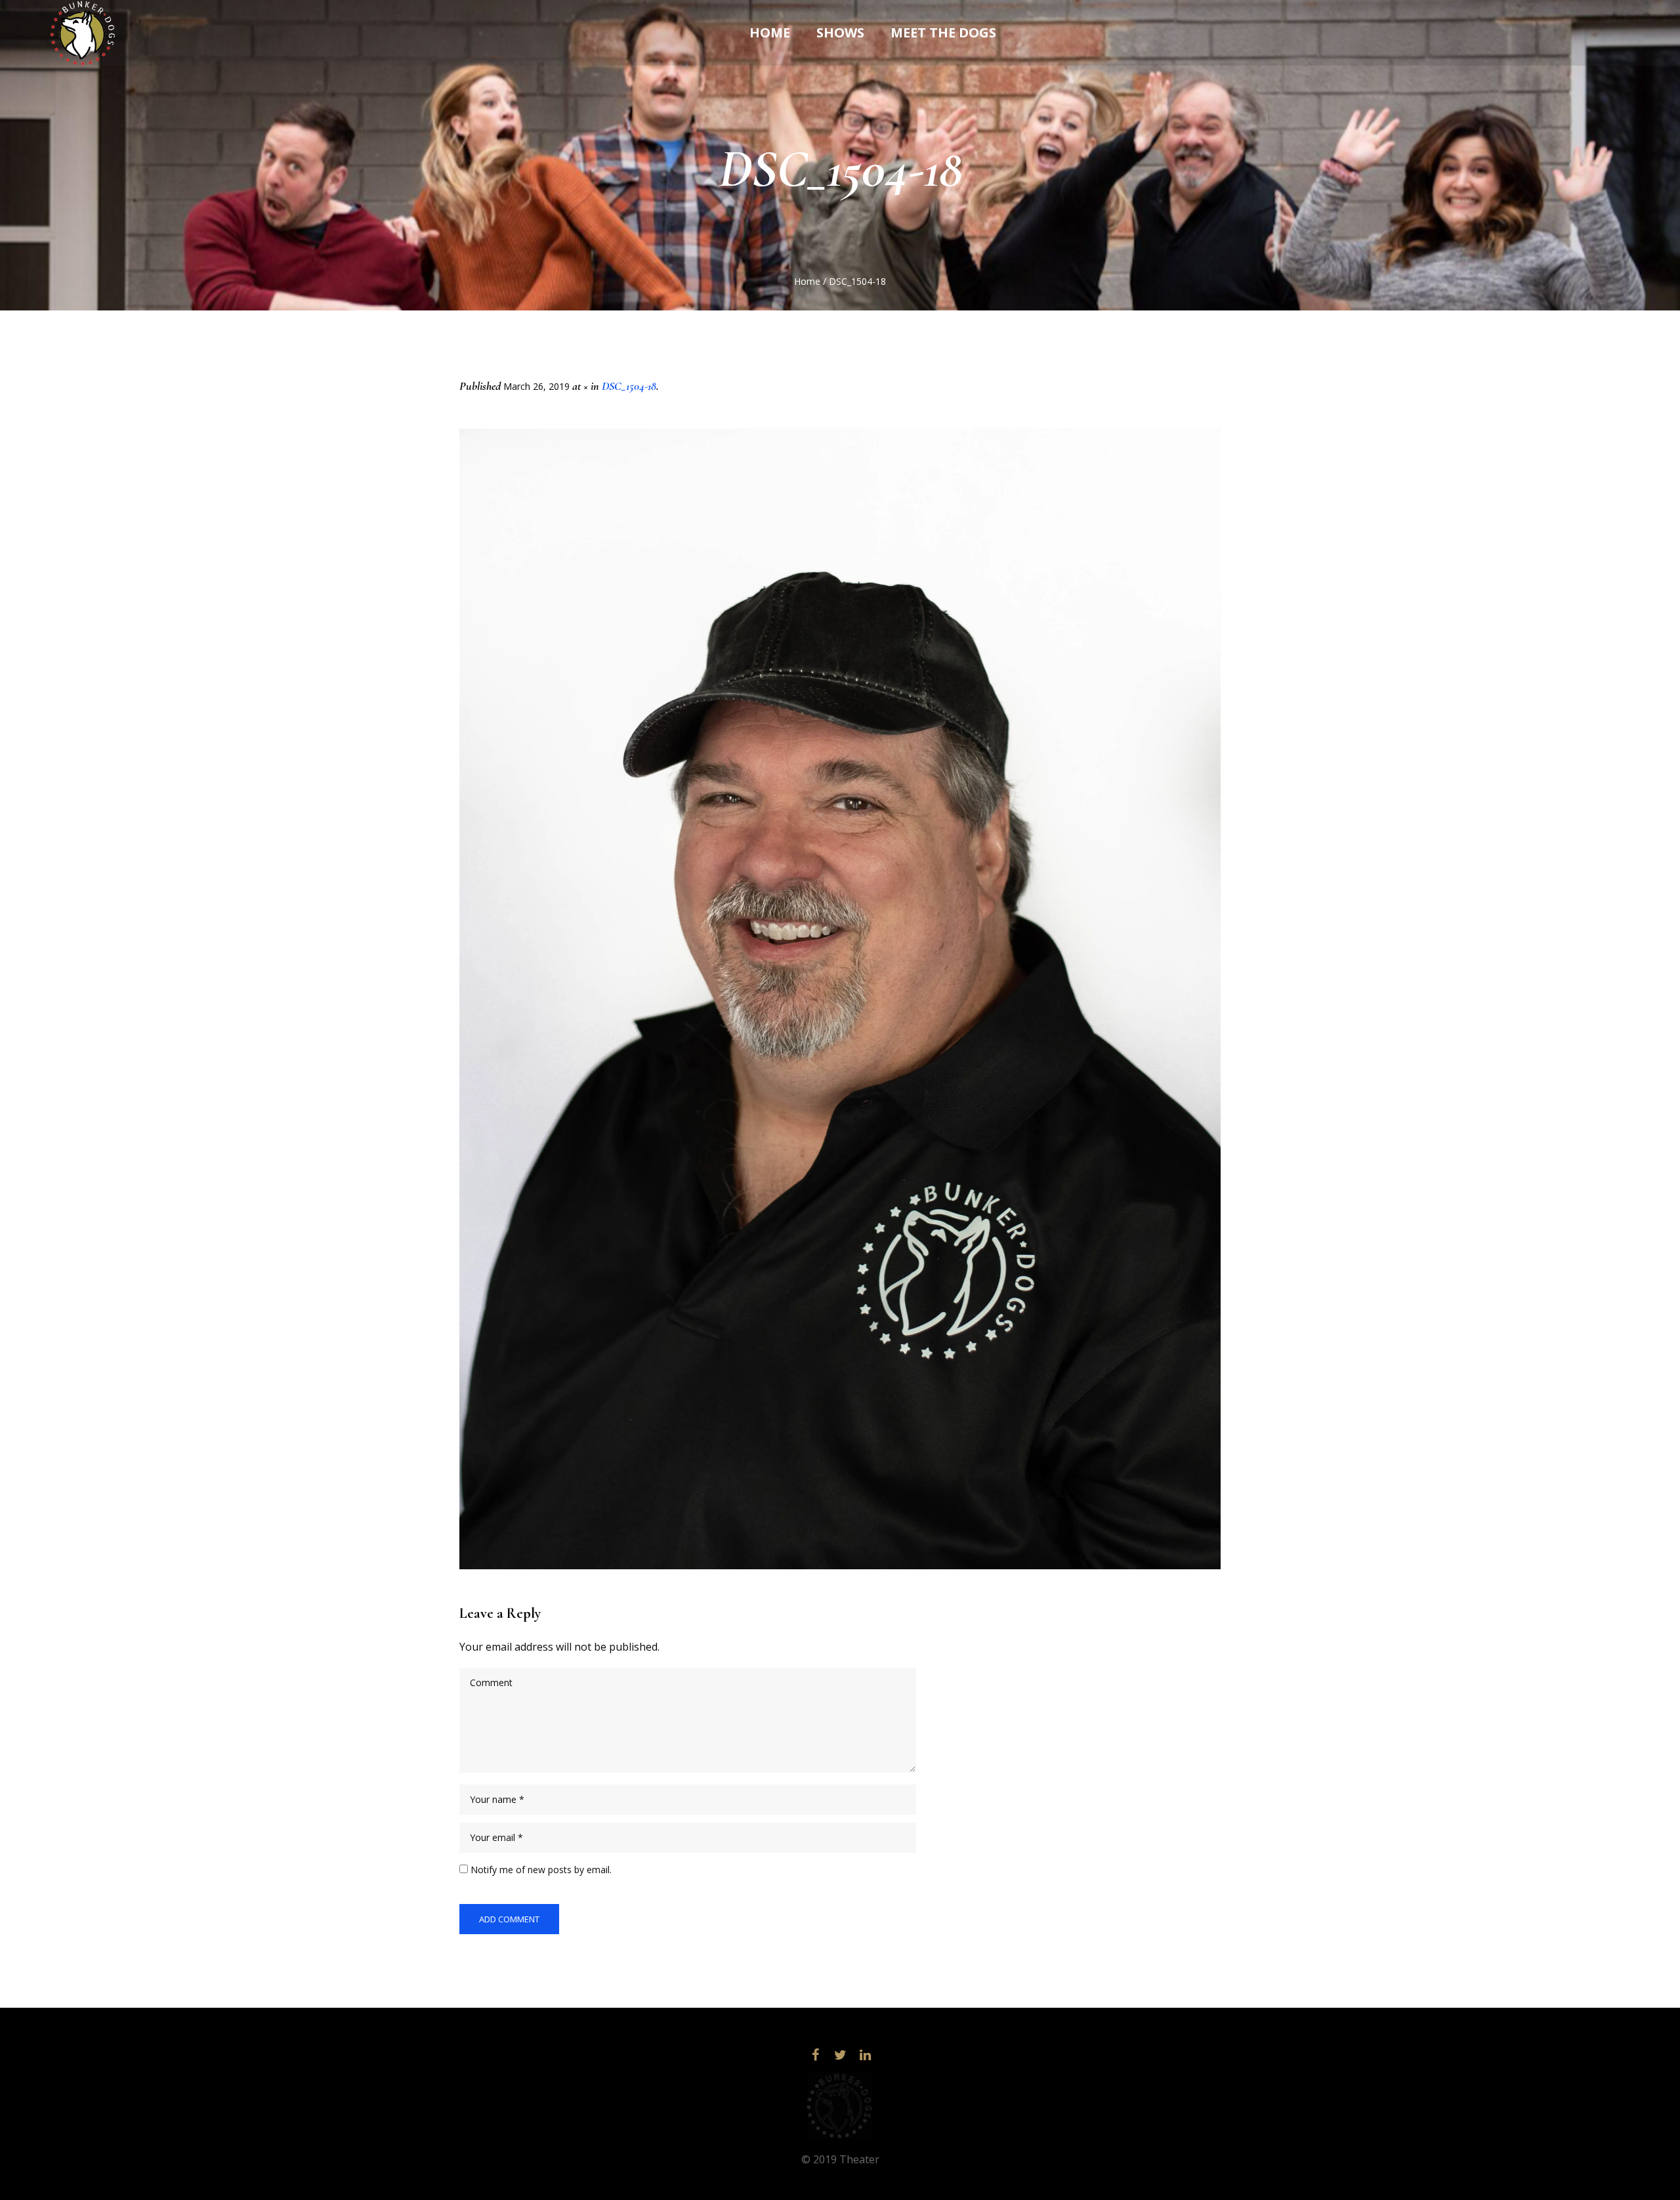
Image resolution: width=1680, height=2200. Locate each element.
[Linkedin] (865, 2055)
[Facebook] (815, 2055)
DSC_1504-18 (629, 386)
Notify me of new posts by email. (541, 1870)
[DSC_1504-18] (840, 999)
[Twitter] (840, 2055)
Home (807, 281)
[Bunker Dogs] (840, 2105)
